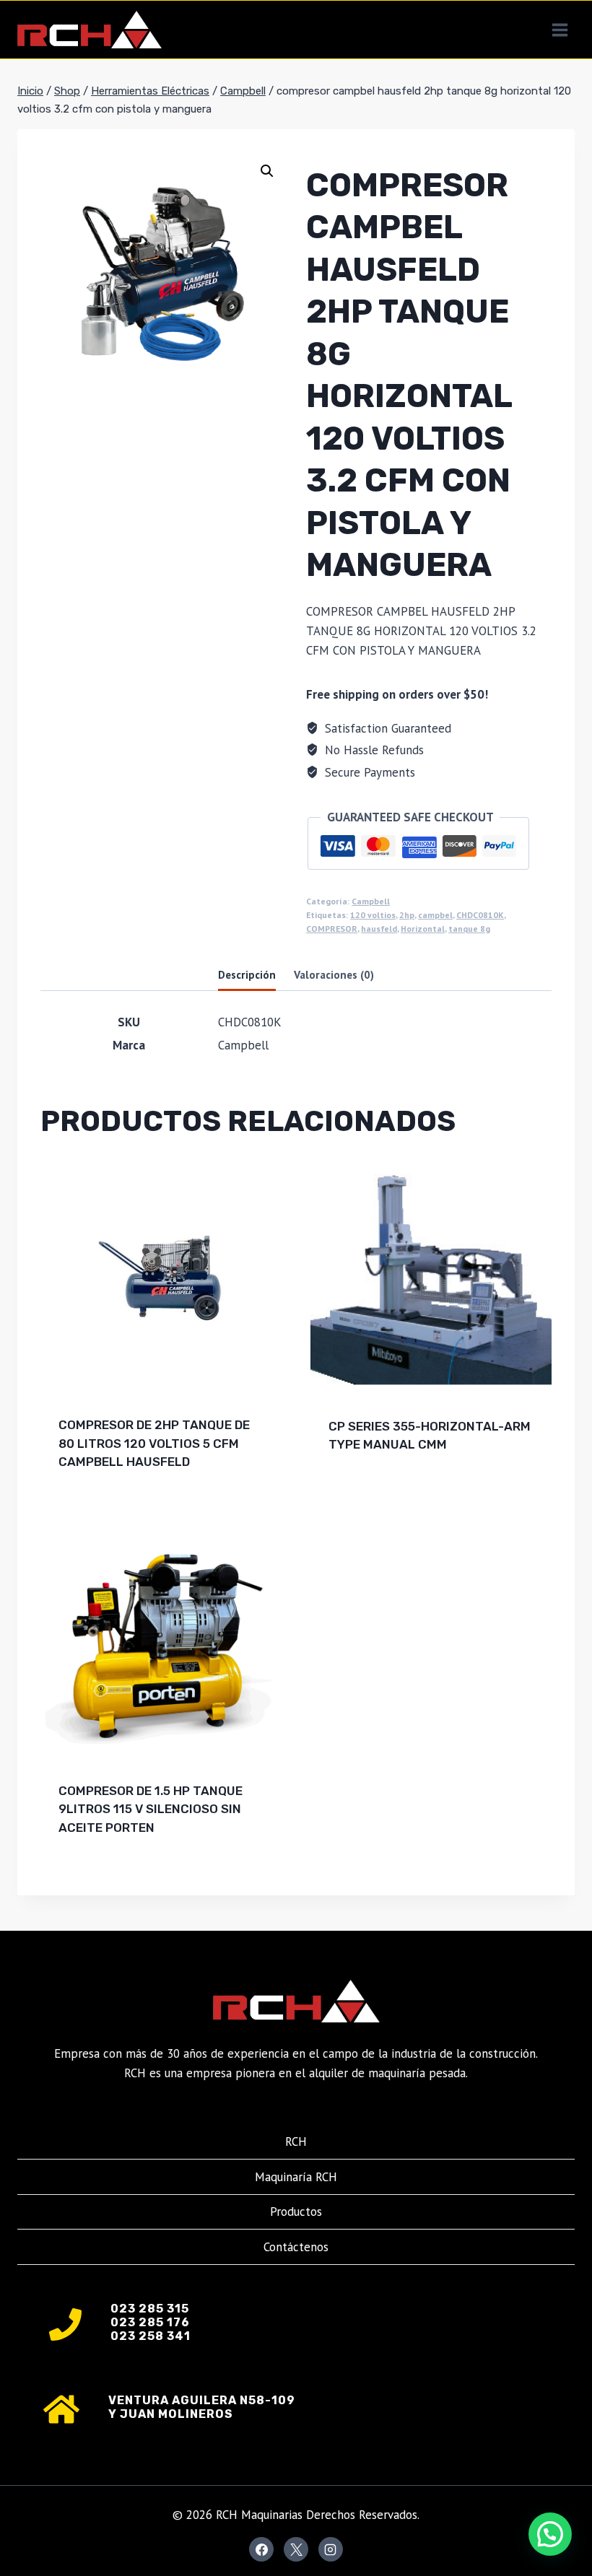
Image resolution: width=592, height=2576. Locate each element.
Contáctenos (296, 2247)
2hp (407, 915)
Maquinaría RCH (296, 2177)
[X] (296, 2549)
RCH (296, 2141)
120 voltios (373, 915)
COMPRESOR (332, 929)
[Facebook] (261, 2549)
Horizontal (423, 929)
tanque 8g (469, 929)
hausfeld (379, 929)
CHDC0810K (480, 915)
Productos (296, 2212)
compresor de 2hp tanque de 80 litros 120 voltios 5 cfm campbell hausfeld (154, 1443)
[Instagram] (331, 2549)
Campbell (371, 901)
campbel (435, 915)
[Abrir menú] (560, 30)
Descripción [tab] (247, 974)
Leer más (356, 1491)
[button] (267, 171)
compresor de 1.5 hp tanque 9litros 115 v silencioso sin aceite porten (151, 1809)
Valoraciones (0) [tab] (334, 974)
